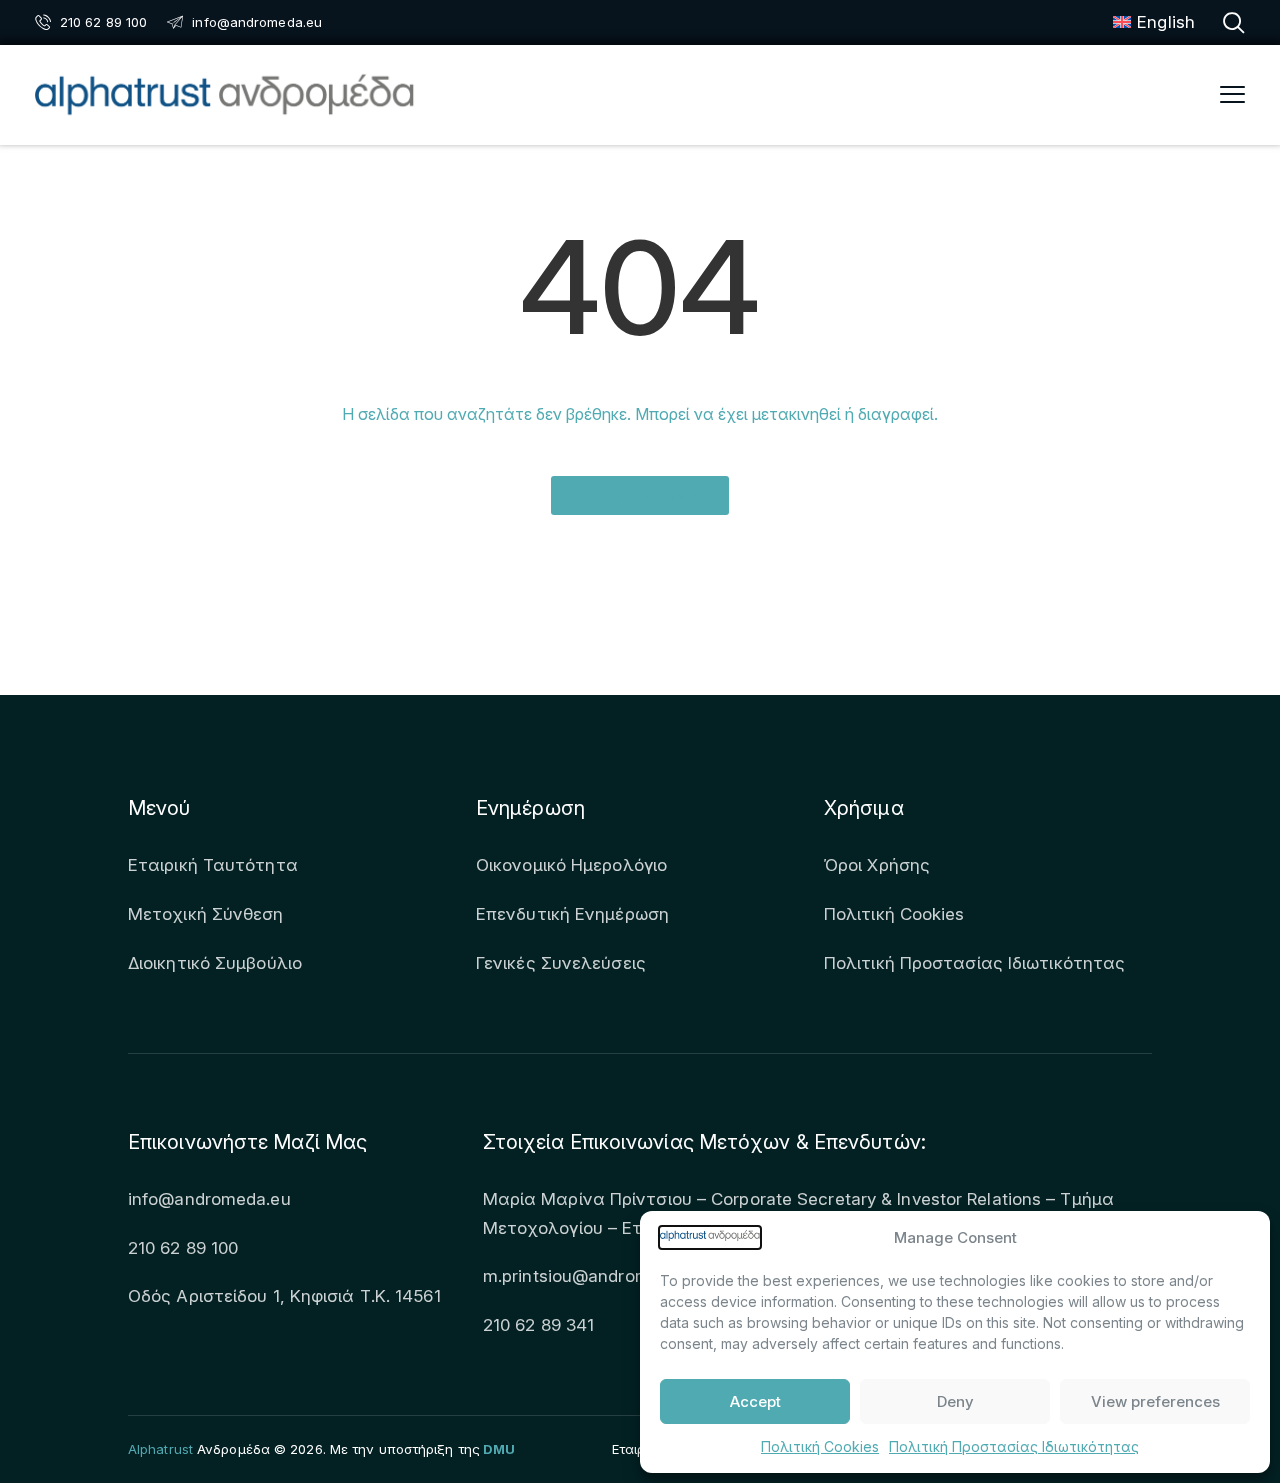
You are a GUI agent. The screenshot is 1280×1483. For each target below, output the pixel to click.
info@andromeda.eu (209, 1199)
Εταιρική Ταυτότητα (213, 865)
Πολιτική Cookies (820, 1446)
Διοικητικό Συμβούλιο (215, 963)
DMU (499, 1449)
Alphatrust (160, 1449)
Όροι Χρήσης (877, 865)
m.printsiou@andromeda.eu (593, 1276)
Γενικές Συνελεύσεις (561, 963)
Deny (955, 1401)
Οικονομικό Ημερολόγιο (571, 865)
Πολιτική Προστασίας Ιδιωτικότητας (1014, 1446)
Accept (755, 1401)
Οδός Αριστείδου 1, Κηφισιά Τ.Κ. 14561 (284, 1296)
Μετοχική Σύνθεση (206, 914)
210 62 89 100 (183, 1248)
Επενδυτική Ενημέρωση (572, 914)
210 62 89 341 (538, 1325)
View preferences (1155, 1401)
